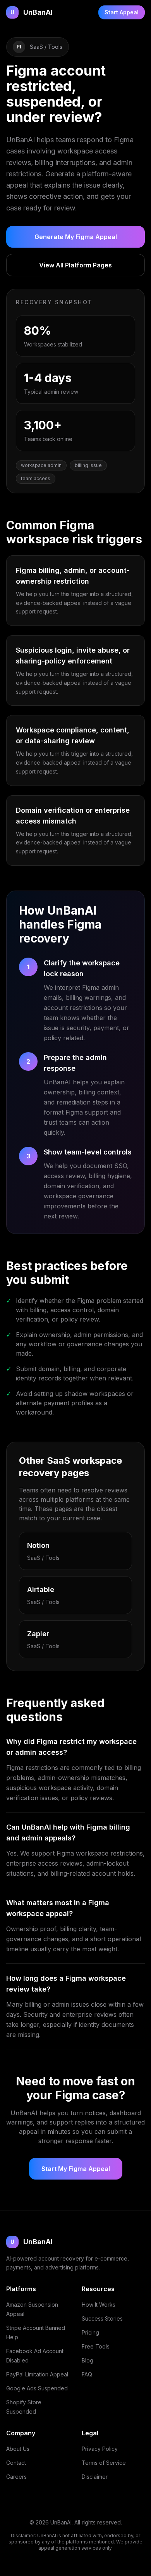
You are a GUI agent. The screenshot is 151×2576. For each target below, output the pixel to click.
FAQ (87, 2374)
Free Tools (96, 2346)
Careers (16, 2477)
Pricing (90, 2332)
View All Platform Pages (75, 265)
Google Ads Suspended (37, 2388)
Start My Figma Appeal (76, 2169)
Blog (88, 2360)
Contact (16, 2463)
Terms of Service (104, 2463)
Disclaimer (95, 2477)
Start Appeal (122, 12)
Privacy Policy (100, 2449)
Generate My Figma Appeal (76, 237)
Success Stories (102, 2318)
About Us (18, 2449)
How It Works (99, 2305)
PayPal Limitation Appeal (37, 2374)
